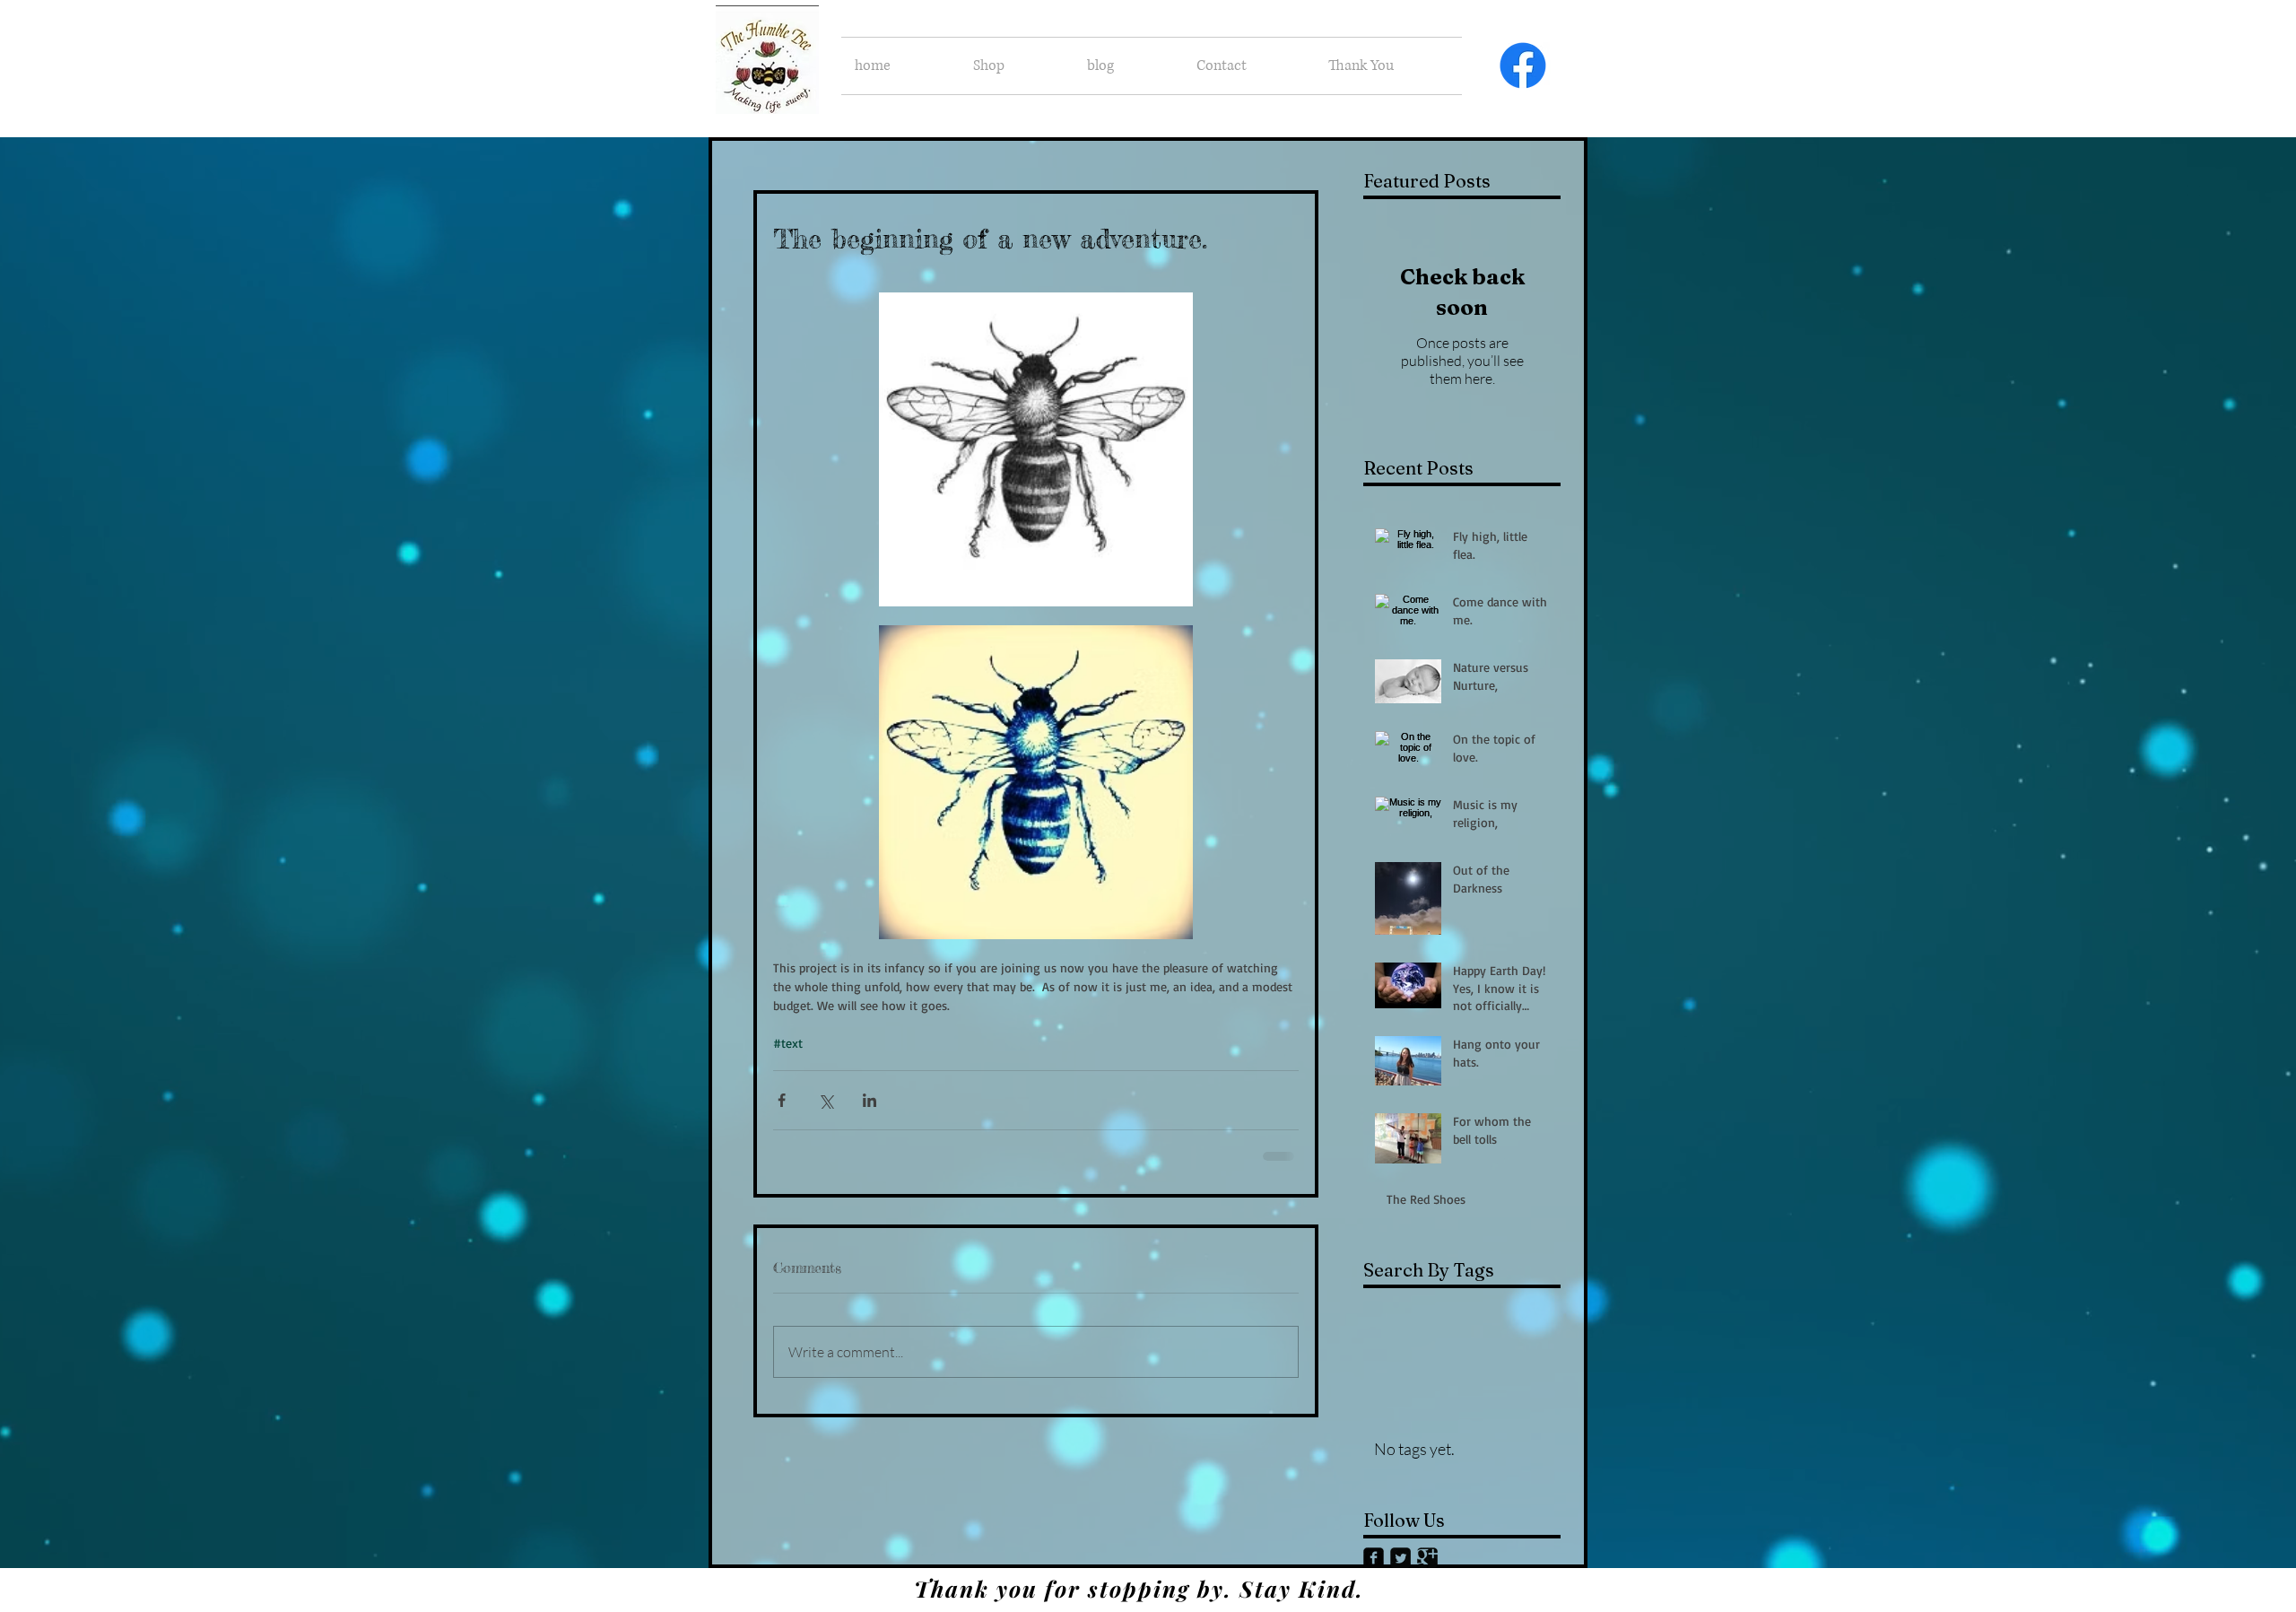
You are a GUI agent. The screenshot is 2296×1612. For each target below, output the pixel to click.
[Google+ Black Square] (1427, 1556)
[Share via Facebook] (782, 1100)
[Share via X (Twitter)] (826, 1100)
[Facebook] (1523, 65)
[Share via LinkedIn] (870, 1100)
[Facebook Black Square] (1374, 1556)
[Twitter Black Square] (1400, 1556)
